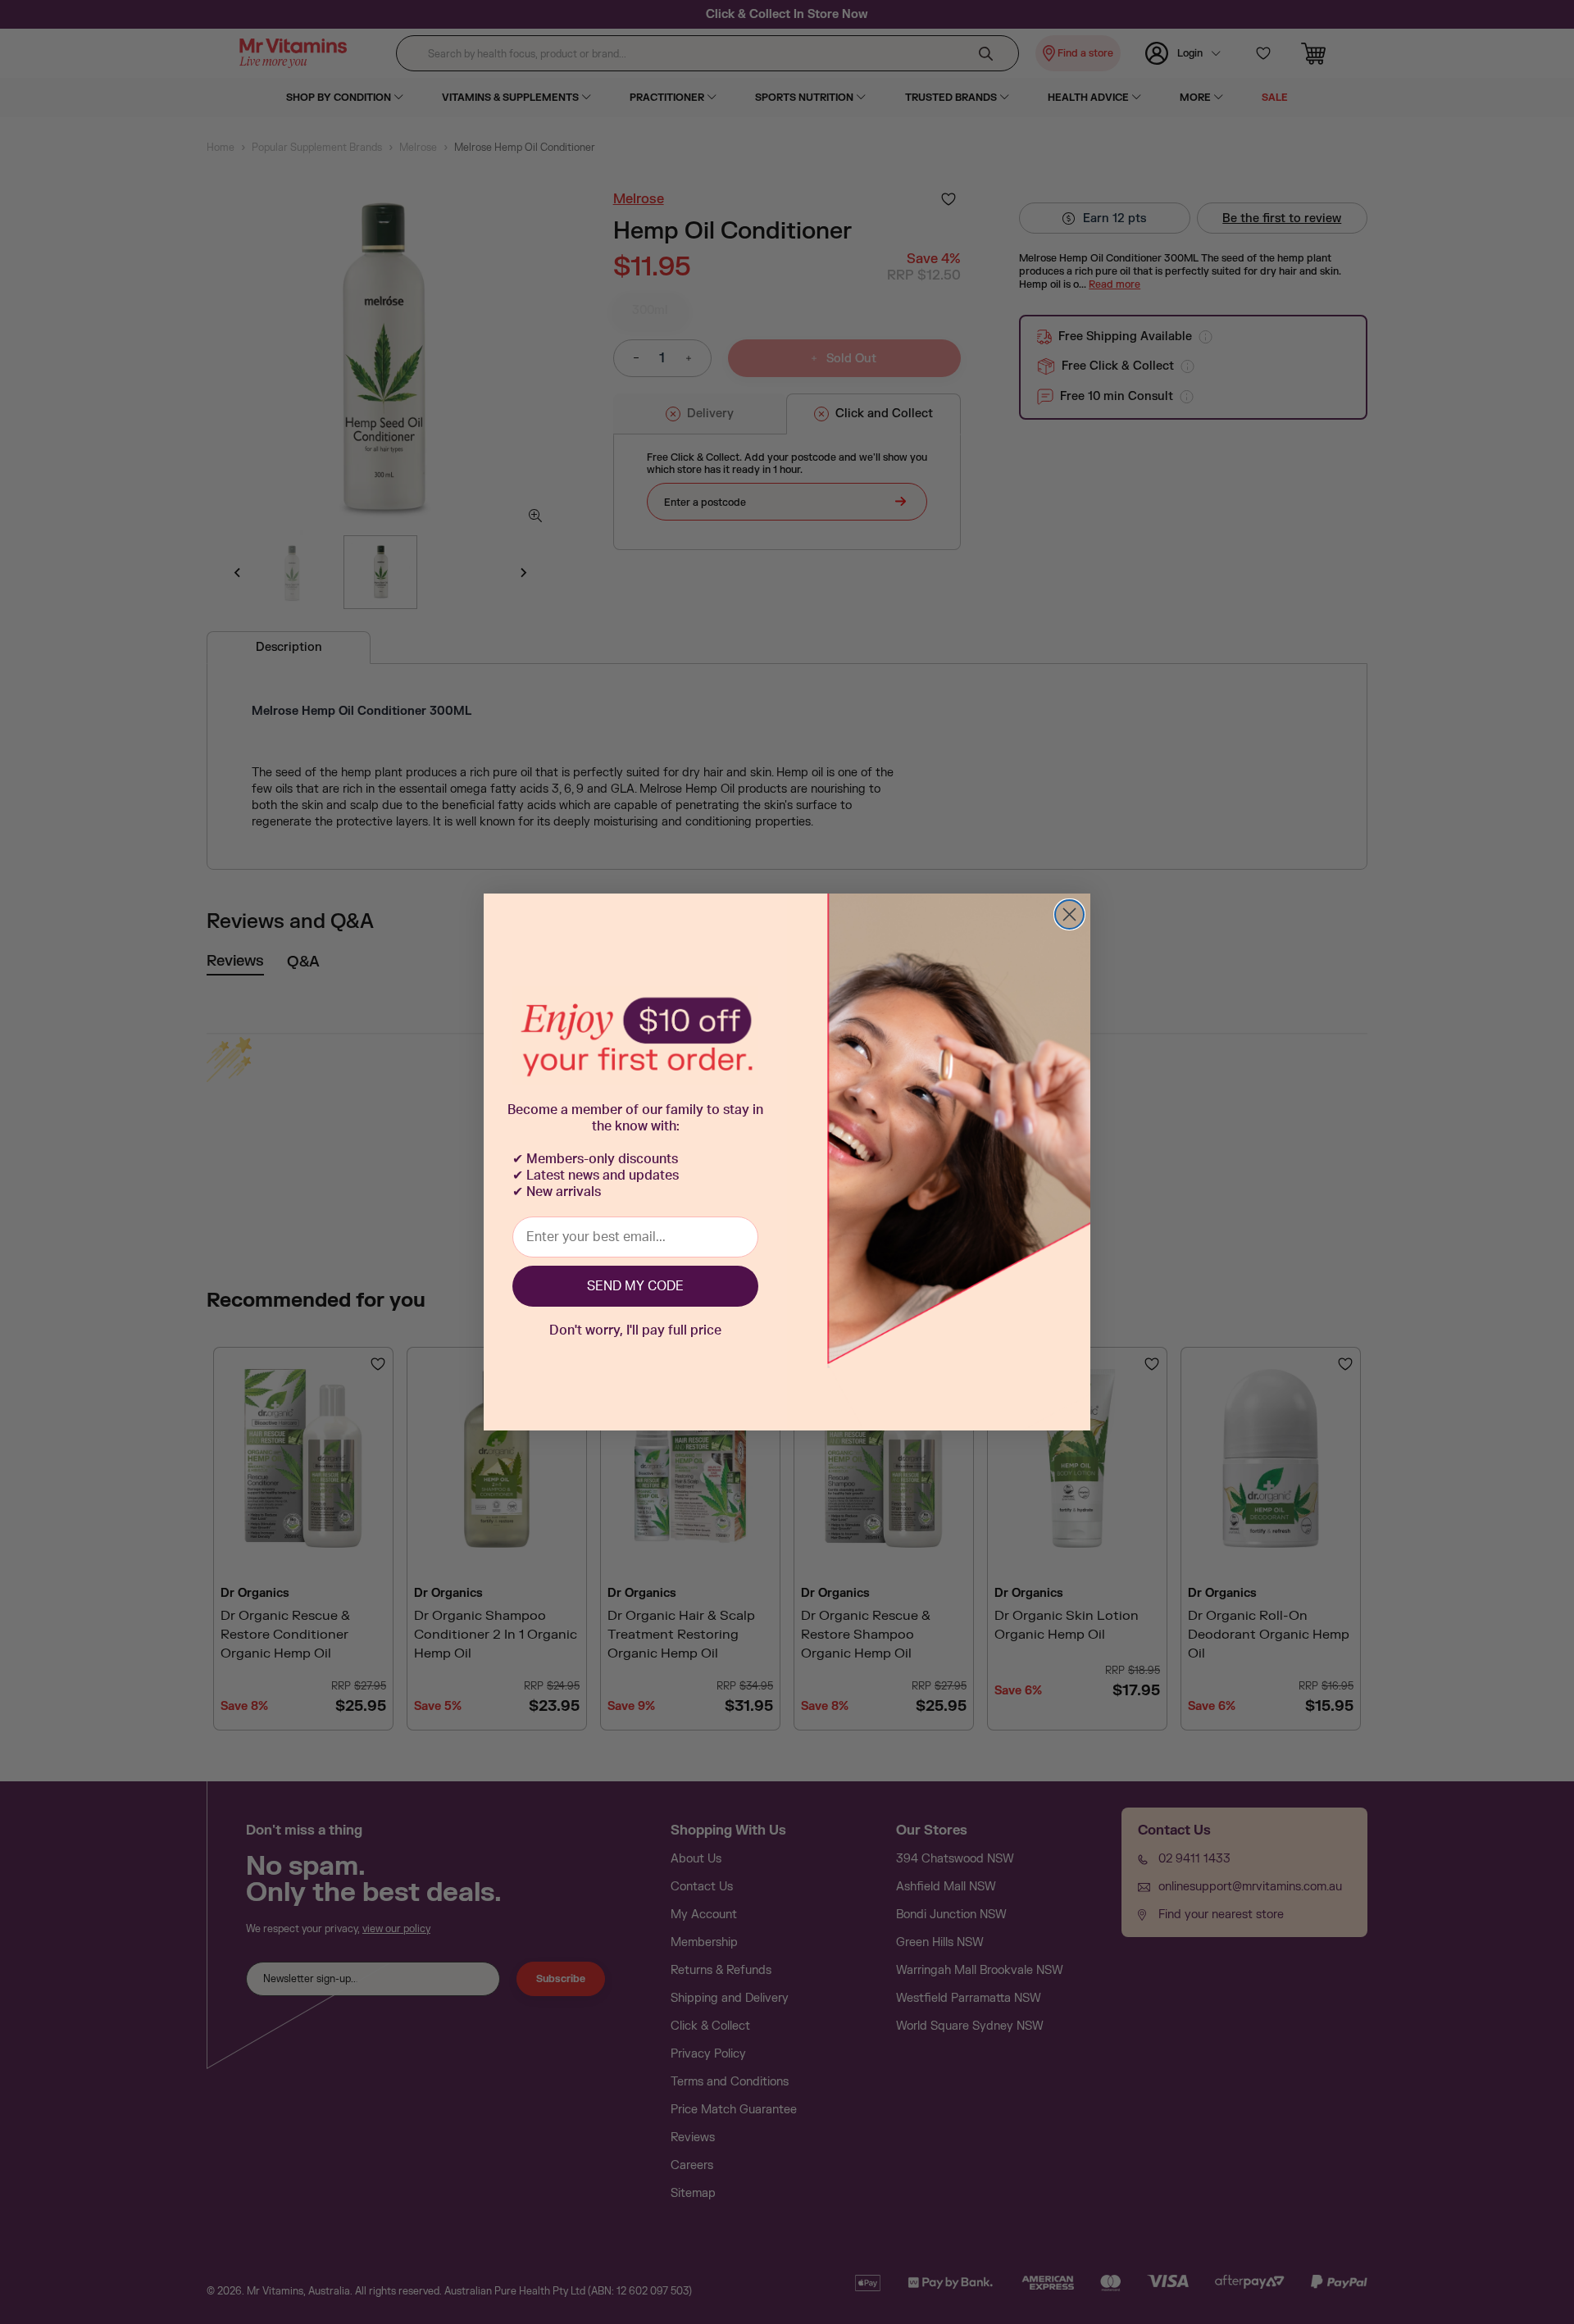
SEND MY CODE (635, 1286)
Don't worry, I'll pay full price (635, 1330)
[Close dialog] (1069, 914)
